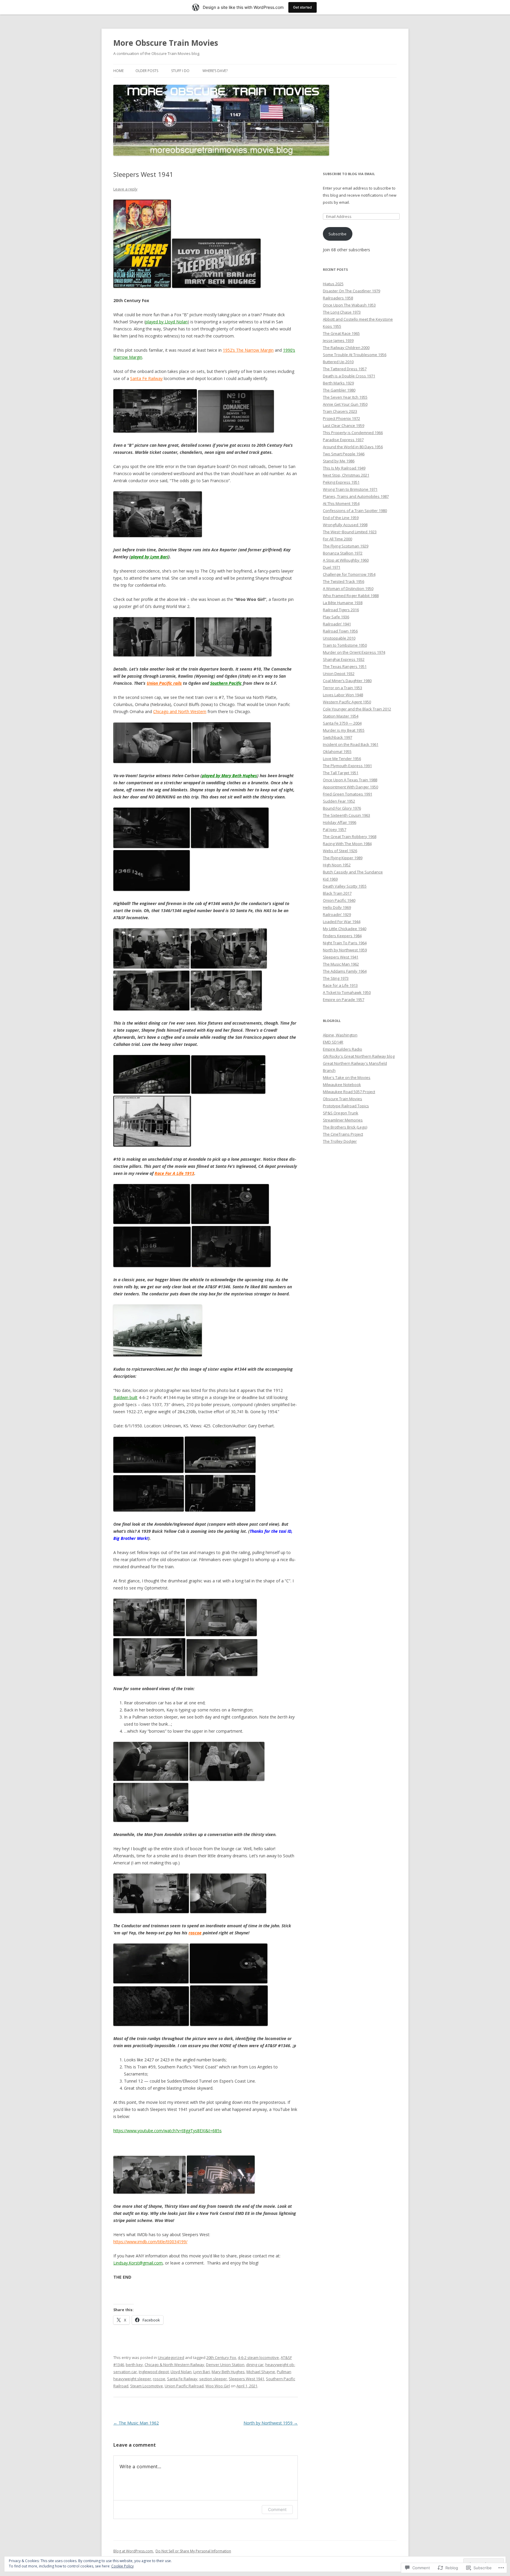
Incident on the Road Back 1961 (351, 744)
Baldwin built (125, 1397)
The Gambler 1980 (339, 390)
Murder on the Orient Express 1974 (354, 652)
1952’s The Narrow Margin (248, 350)
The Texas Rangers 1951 (345, 666)
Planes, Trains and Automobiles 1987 (356, 496)
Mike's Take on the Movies (347, 1077)
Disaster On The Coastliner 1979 (352, 291)
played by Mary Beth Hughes (229, 776)
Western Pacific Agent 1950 (347, 702)
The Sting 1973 (336, 978)
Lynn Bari (202, 2372)
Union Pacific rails (164, 683)
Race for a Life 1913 (340, 985)
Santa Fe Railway (146, 378)
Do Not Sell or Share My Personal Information (193, 2551)
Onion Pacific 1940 (339, 900)
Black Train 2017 (337, 893)
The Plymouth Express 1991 (347, 766)
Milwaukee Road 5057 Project (349, 1092)
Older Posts (147, 71)
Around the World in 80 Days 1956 (353, 447)
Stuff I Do (180, 71)
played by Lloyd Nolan (167, 322)
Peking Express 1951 (341, 482)
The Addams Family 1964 (345, 971)
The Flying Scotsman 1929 (346, 546)
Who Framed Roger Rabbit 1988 (351, 596)
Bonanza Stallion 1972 (343, 553)
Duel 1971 (332, 567)
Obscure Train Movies (343, 1099)
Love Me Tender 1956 (342, 759)
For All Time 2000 (337, 539)
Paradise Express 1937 (343, 440)
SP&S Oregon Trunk (341, 1113)
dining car (255, 2365)
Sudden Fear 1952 (339, 801)
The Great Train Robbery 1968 (350, 837)
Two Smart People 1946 (344, 454)
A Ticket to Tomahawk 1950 (347, 992)
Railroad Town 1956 (340, 631)
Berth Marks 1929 (338, 383)
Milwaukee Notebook (342, 1085)
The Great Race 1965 (341, 333)
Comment (277, 2509)
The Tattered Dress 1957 (345, 369)
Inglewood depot (154, 2372)
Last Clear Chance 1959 (344, 425)
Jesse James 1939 (338, 340)
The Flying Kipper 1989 (343, 858)
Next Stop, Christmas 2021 (346, 475)
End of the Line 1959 (341, 518)
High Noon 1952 (337, 865)
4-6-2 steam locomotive (258, 2357)
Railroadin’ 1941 (337, 624)
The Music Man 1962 (136, 2423)
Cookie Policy (122, 2566)
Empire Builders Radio (343, 1049)
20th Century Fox (221, 2357)
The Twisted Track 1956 (344, 581)
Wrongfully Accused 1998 (345, 525)
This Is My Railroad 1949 (344, 468)
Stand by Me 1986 (339, 461)
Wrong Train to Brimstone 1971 (350, 489)
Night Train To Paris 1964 (345, 943)
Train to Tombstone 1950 (345, 645)
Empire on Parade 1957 (344, 1000)
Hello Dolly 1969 (337, 907)
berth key (134, 2365)
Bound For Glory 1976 (342, 808)
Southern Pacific (226, 683)
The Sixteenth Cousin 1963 (346, 815)
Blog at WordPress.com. (134, 2551)
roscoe (195, 1933)
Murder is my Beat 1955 (344, 730)
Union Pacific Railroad (184, 2386)
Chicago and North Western (180, 711)
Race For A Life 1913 (174, 1173)
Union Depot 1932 (339, 674)
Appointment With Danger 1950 (350, 787)
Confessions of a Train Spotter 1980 (355, 511)
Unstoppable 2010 (339, 638)
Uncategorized (171, 2357)
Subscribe (337, 234)
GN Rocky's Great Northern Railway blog (359, 1056)
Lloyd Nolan (181, 2372)
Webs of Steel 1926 (340, 851)
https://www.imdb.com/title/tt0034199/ (150, 2242)
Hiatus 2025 (333, 284)
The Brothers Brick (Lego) (345, 1127)
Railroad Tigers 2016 (341, 610)
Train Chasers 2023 (340, 411)
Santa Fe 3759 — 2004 (342, 723)
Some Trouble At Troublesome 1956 (355, 355)
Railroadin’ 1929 (337, 914)
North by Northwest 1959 (271, 2423)
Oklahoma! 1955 (337, 751)
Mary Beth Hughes (228, 2372)
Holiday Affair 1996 (340, 822)
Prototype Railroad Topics (346, 1106)
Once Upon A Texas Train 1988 (350, 780)
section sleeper (213, 2379)
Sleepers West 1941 (246, 2379)
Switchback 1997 (337, 737)
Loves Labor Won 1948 (343, 695)
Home (118, 71)
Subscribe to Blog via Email (349, 174)
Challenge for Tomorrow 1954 (349, 574)
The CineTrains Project (343, 1134)
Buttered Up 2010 (338, 362)
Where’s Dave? (215, 71)
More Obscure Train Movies (166, 43)
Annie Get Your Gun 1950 (345, 404)
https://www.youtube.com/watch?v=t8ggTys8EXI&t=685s (167, 2131)
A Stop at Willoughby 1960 (346, 560)
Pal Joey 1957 (335, 829)
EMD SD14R (333, 1042)
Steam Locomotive (147, 2386)
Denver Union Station (225, 2365)
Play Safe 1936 (336, 617)
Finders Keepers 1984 (342, 936)
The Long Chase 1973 (342, 312)
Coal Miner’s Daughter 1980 (347, 681)
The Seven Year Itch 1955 (345, 397)
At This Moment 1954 (341, 503)
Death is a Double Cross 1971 (349, 376)
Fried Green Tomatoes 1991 (348, 794)
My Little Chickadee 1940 (345, 929)
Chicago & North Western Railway (174, 2365)
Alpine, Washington (340, 1035)
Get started (303, 7)
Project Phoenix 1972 (341, 418)
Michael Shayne (261, 2372)
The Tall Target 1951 (341, 773)
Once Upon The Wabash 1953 (349, 305)
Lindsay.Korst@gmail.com (138, 2263)
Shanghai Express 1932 (344, 659)
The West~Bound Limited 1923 (350, 532)
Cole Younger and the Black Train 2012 (357, 709)
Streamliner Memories (343, 1120)
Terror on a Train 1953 (343, 688)
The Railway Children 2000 (346, 348)
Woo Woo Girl (218, 2386)
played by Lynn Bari (149, 557)
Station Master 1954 (341, 716)
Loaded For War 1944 (342, 922)
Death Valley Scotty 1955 (345, 886)
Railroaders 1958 (338, 298)
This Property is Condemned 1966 (353, 433)
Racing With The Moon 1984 (347, 844)
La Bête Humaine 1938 (343, 603)
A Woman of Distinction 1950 (348, 588)
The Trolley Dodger (340, 1141)
